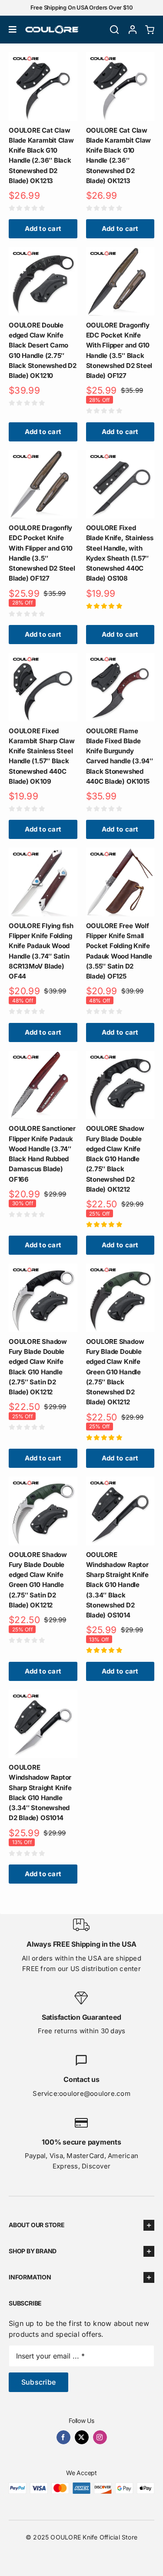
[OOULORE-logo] (52, 29)
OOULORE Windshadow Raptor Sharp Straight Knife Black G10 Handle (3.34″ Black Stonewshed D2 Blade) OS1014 (118, 1585)
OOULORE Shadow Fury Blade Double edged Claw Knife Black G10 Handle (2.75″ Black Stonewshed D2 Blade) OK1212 (115, 1159)
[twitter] (82, 2437)
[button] (81, 2225)
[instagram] (100, 2437)
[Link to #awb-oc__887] (114, 30)
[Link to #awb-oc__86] (13, 30)
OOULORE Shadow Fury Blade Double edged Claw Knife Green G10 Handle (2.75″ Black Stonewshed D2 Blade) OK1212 (115, 1372)
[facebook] (63, 2437)
